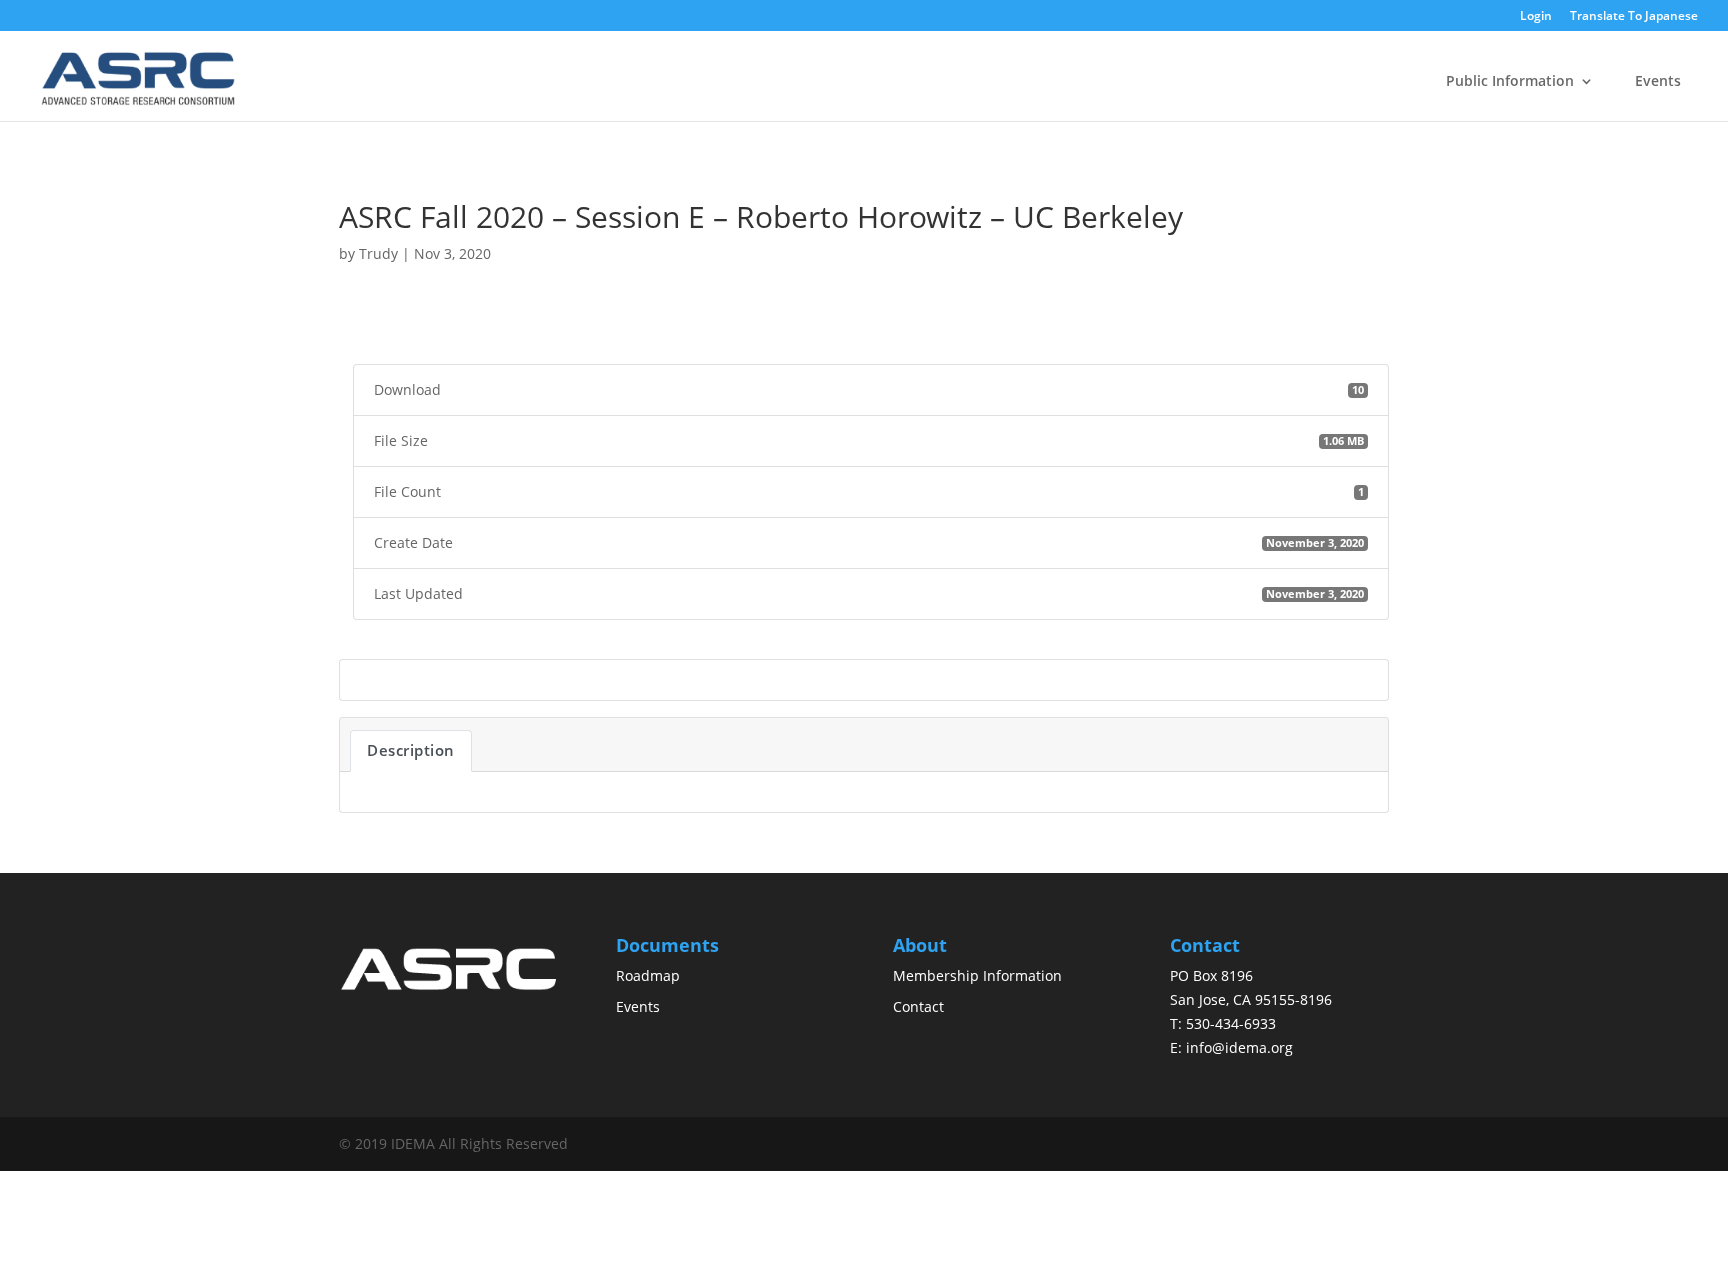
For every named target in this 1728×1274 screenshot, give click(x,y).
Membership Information (977, 975)
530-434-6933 (1231, 1023)
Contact (918, 1006)
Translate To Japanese (1634, 16)
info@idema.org (1239, 1047)
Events (1658, 80)
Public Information (1510, 80)
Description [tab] (411, 750)
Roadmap (648, 975)
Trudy (378, 253)
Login (1536, 17)
